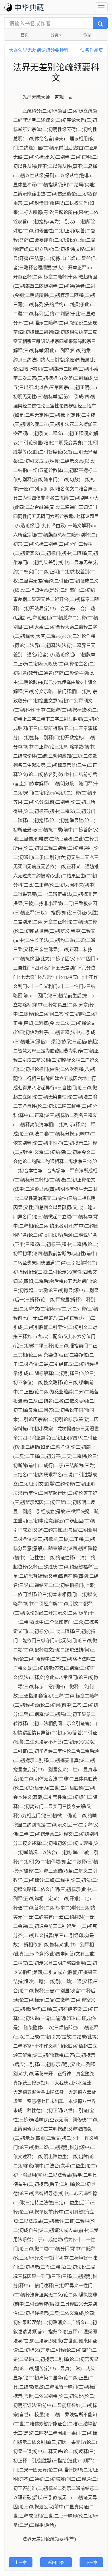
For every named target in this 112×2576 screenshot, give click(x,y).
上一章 (21, 2562)
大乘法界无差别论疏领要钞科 (39, 50)
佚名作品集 (92, 50)
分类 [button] (55, 35)
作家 (87, 35)
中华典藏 (29, 7)
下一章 (91, 2562)
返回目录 (56, 2562)
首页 (25, 35)
